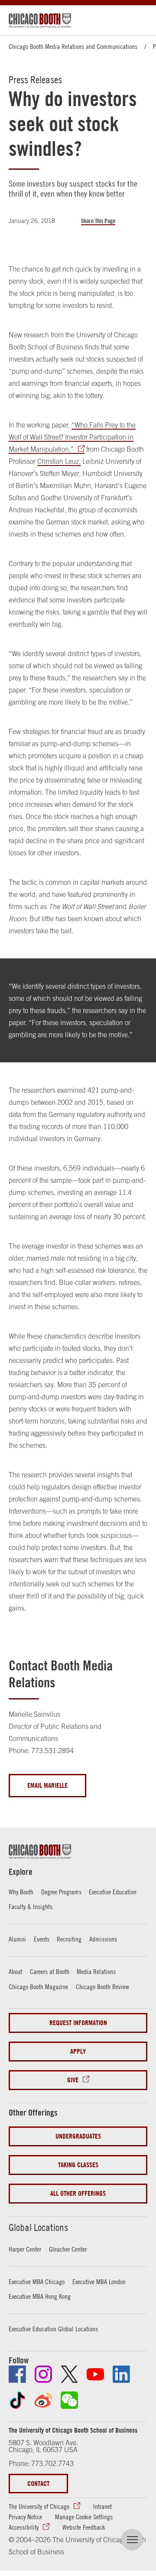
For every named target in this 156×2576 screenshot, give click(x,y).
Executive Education (113, 1892)
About (15, 1971)
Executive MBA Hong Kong (40, 2296)
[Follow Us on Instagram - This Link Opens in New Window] (43, 2374)
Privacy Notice (25, 2517)
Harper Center (25, 2249)
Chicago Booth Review (102, 1987)
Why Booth (21, 1892)
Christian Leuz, (59, 461)
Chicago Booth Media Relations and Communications (73, 46)
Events (42, 1939)
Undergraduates (78, 2136)
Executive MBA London (99, 2282)
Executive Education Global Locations (53, 2329)
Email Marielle (47, 1785)
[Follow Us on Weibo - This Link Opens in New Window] (43, 2400)
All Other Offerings (78, 2193)
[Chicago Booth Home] (40, 20)
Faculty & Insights (31, 1906)
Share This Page (98, 221)
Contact (38, 2484)
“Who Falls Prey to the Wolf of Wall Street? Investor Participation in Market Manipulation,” (72, 437)
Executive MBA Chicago (37, 2282)
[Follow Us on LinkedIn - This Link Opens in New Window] (121, 2374)
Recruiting (69, 1939)
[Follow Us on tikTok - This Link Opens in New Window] (17, 2400)
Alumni (17, 1939)
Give (73, 2080)
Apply (78, 2051)
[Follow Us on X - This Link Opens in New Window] (69, 2374)
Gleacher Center (68, 2249)
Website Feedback (84, 2527)
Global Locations (38, 2227)
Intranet (102, 2506)
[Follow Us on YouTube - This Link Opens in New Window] (95, 2374)
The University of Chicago (39, 2506)
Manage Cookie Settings (84, 2517)
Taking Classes (78, 2165)
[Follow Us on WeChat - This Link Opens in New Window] (69, 2400)
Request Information (78, 2023)
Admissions (103, 1939)
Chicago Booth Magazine (38, 1987)
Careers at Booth (50, 1971)
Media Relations (96, 1971)
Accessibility (24, 2527)
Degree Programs (61, 1892)
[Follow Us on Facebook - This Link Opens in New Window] (17, 2374)
